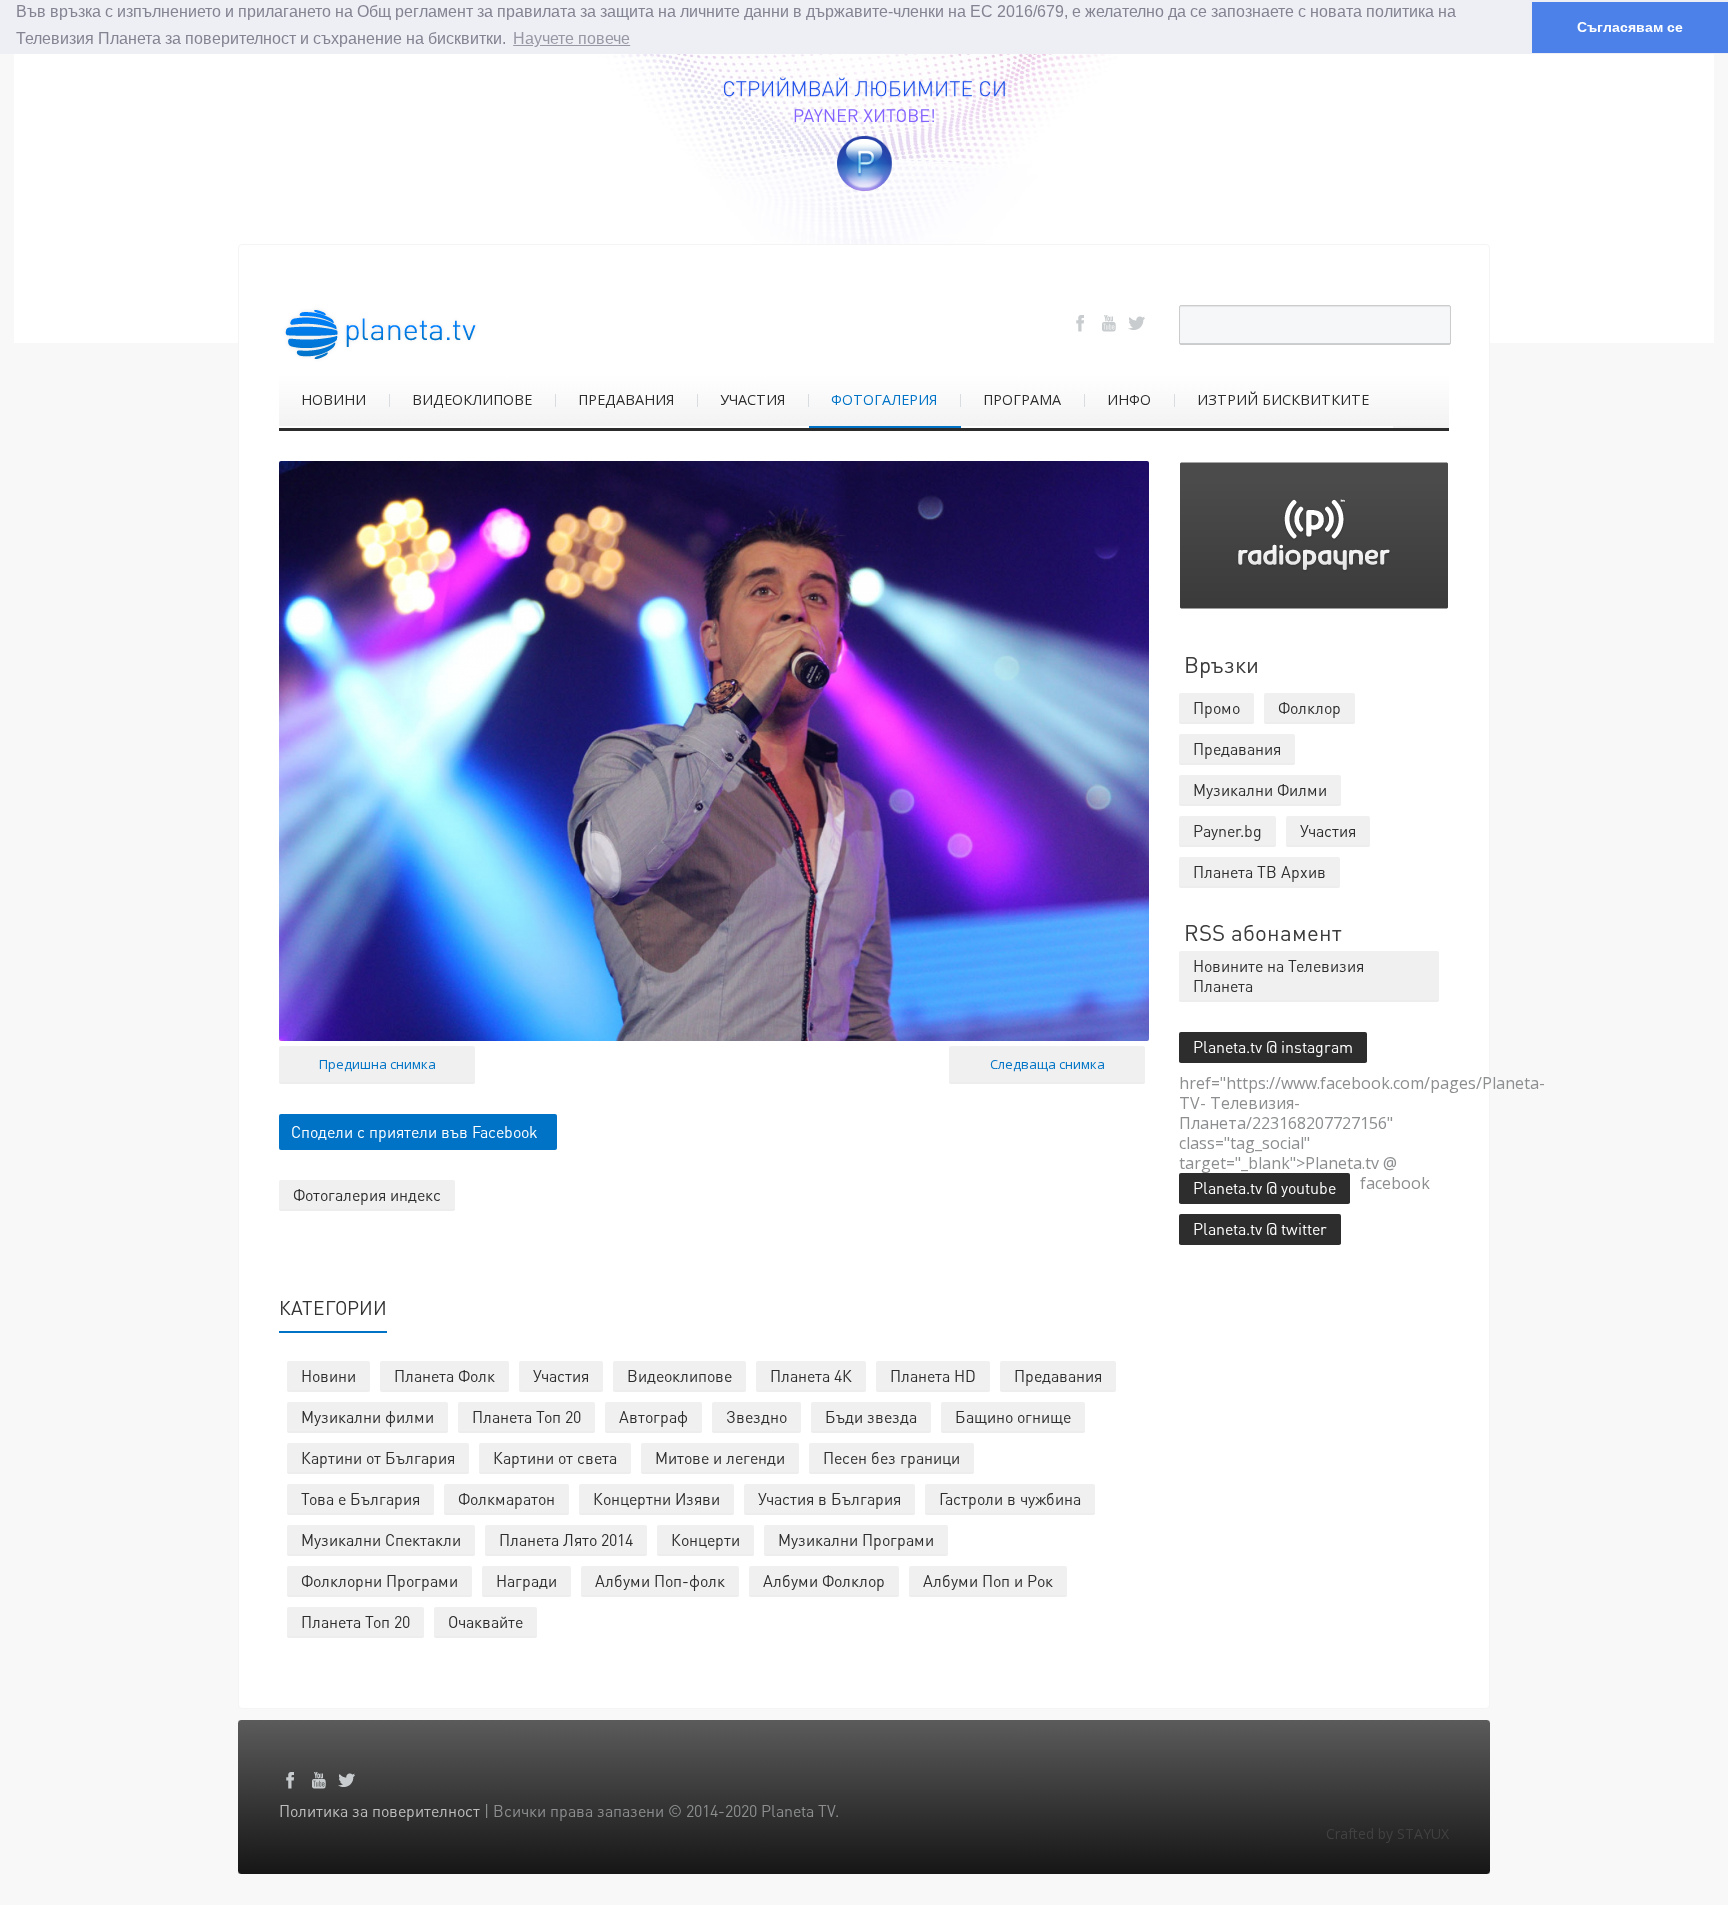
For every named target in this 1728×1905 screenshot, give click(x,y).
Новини (328, 1375)
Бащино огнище (1013, 1416)
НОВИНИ (333, 399)
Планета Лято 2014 (566, 1539)
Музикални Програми (856, 1539)
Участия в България (829, 1498)
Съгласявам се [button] (1630, 27)
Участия (561, 1375)
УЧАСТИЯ (752, 399)
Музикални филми (367, 1416)
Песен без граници (891, 1457)
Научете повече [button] (571, 38)
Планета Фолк (444, 1375)
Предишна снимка (377, 1064)
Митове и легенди (720, 1457)
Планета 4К (811, 1375)
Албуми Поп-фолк (660, 1580)
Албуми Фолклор (824, 1580)
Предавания (1058, 1375)
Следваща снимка (1047, 1064)
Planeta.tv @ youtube (1264, 1187)
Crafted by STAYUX (1387, 1833)
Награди (526, 1580)
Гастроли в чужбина (1010, 1498)
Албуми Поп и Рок (988, 1580)
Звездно (756, 1416)
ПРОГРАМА (1022, 399)
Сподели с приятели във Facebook (414, 1131)
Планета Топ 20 (526, 1416)
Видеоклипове (679, 1375)
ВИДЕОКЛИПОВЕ (472, 399)
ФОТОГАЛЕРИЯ (884, 399)
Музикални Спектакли (381, 1539)
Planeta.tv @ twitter (1260, 1228)
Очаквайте (485, 1621)
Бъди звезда (871, 1416)
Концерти (705, 1539)
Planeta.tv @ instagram (1273, 1046)
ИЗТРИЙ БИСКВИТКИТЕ (1283, 399)
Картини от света (555, 1457)
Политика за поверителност (379, 1810)
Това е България (360, 1498)
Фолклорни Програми (379, 1580)
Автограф (653, 1416)
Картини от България (378, 1457)
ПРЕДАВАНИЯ (626, 399)
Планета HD (933, 1375)
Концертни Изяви (656, 1498)
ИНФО (1129, 399)
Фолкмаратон (506, 1498)
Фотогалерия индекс (367, 1194)
